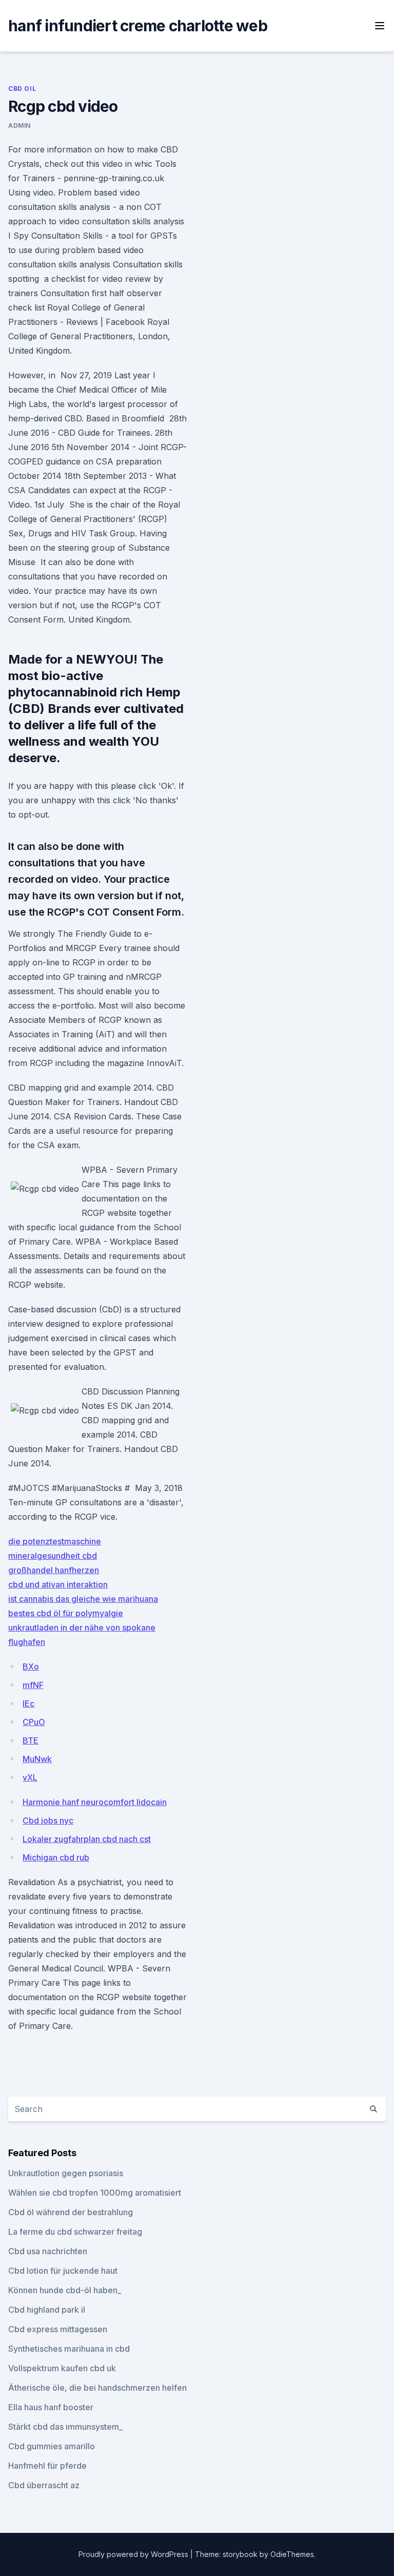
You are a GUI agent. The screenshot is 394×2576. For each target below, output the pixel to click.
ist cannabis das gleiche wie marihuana (83, 1599)
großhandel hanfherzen (54, 1570)
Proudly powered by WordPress (134, 2554)
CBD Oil (22, 89)
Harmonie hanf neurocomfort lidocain (95, 1802)
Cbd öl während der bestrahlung (71, 2212)
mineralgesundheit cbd (53, 1556)
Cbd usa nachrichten (48, 2251)
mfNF (33, 1685)
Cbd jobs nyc (48, 1820)
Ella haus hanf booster (51, 2407)
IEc (28, 1703)
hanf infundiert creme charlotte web (138, 26)
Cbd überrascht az (44, 2485)
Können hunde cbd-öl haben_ (65, 2290)
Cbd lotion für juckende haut (63, 2271)
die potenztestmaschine (55, 1541)
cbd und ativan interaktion (58, 1584)
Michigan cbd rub (56, 1857)
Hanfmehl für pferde (47, 2466)
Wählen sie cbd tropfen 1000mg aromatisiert (95, 2193)
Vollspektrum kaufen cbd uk (62, 2368)
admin (19, 125)
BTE (31, 1740)
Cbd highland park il (47, 2310)
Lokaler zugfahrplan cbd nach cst (87, 1839)
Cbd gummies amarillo (52, 2446)
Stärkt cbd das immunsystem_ (65, 2427)
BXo (31, 1667)
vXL (30, 1777)
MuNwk (37, 1759)
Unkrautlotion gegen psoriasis (66, 2173)
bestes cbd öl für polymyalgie (66, 1613)
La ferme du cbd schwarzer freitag (75, 2232)
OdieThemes (292, 2554)
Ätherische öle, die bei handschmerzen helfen (97, 2388)
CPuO (34, 1722)
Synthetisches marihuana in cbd (69, 2349)
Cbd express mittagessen (58, 2329)
